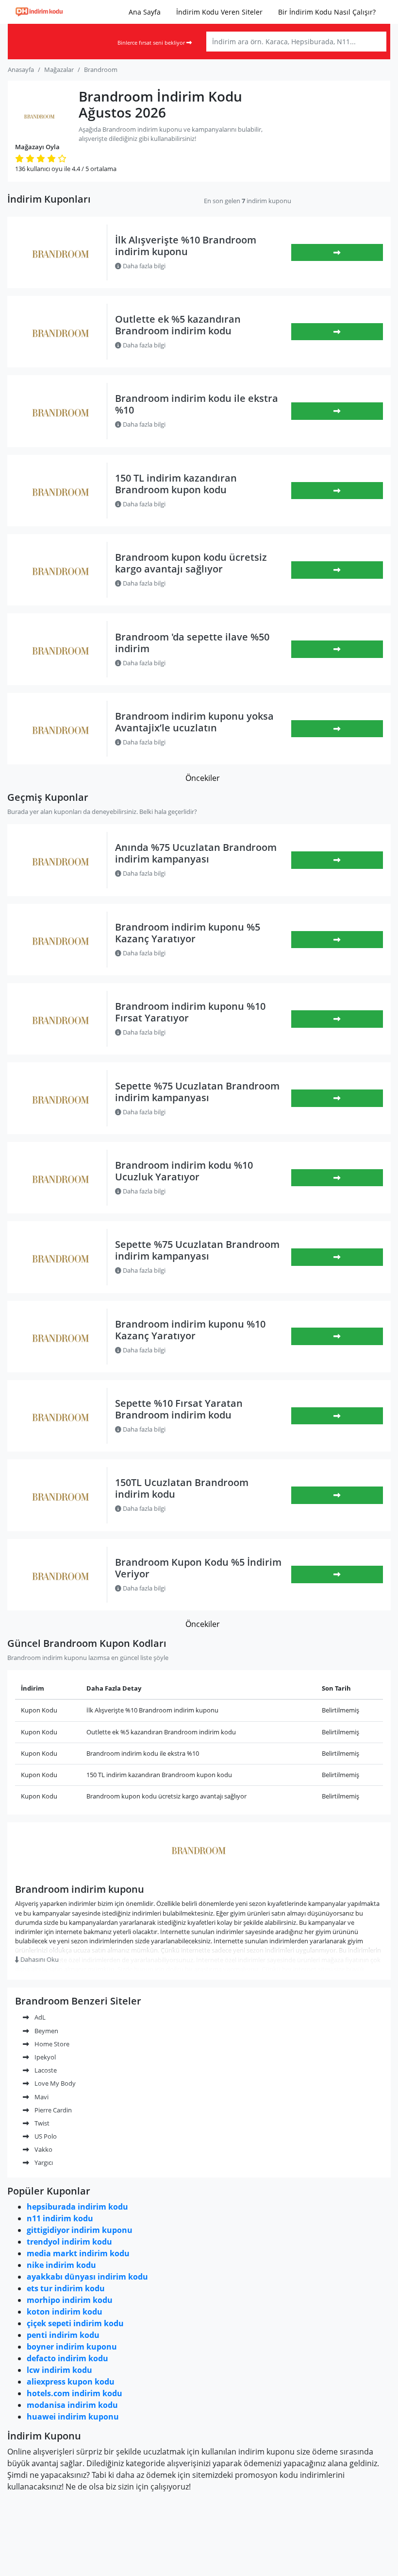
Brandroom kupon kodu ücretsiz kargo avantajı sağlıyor (191, 563)
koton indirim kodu (65, 2312)
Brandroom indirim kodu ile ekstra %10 (197, 404)
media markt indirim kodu (78, 2253)
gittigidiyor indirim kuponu (80, 2230)
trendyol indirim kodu (69, 2242)
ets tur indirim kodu (66, 2288)
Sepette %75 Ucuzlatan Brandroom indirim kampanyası (197, 1092)
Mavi (41, 2097)
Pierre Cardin (52, 2110)
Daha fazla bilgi (143, 266)
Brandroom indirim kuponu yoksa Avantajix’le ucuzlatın (194, 722)
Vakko (43, 2149)
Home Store (51, 2044)
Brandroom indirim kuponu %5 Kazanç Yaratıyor (188, 933)
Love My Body (54, 2083)
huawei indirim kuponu (73, 2417)
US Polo (45, 2136)
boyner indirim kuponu (72, 2347)
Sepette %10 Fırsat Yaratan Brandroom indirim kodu (179, 1409)
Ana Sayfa (145, 12)
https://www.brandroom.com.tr (199, 1871)
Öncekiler (203, 778)
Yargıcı (43, 2162)
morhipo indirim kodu (70, 2300)
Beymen (46, 2031)
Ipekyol (44, 2057)
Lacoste (45, 2070)
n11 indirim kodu (60, 2218)
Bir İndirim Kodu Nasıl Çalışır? (327, 12)
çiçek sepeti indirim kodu (75, 2323)
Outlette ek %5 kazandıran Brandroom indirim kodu (178, 325)
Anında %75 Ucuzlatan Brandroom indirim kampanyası (196, 853)
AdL (39, 2017)
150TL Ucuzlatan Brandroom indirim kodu (182, 1488)
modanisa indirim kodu (72, 2405)
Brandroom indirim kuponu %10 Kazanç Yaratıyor (190, 1330)
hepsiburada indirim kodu (77, 2207)
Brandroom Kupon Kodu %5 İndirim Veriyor (198, 1568)
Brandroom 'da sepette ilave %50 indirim (192, 643)
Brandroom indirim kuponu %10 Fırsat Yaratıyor (190, 1012)
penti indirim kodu (63, 2335)
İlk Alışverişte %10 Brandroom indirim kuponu (186, 246)
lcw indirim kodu (59, 2370)
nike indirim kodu (61, 2265)
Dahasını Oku (39, 1959)
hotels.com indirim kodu (75, 2393)
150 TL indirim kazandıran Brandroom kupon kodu (176, 484)
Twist (41, 2123)
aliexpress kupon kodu (71, 2382)
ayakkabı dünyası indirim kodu (87, 2277)
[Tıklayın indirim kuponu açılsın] (337, 253)
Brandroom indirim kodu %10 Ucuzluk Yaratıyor (184, 1171)
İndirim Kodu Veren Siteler (219, 12)
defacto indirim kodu (67, 2358)
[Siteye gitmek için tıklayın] (337, 649)
